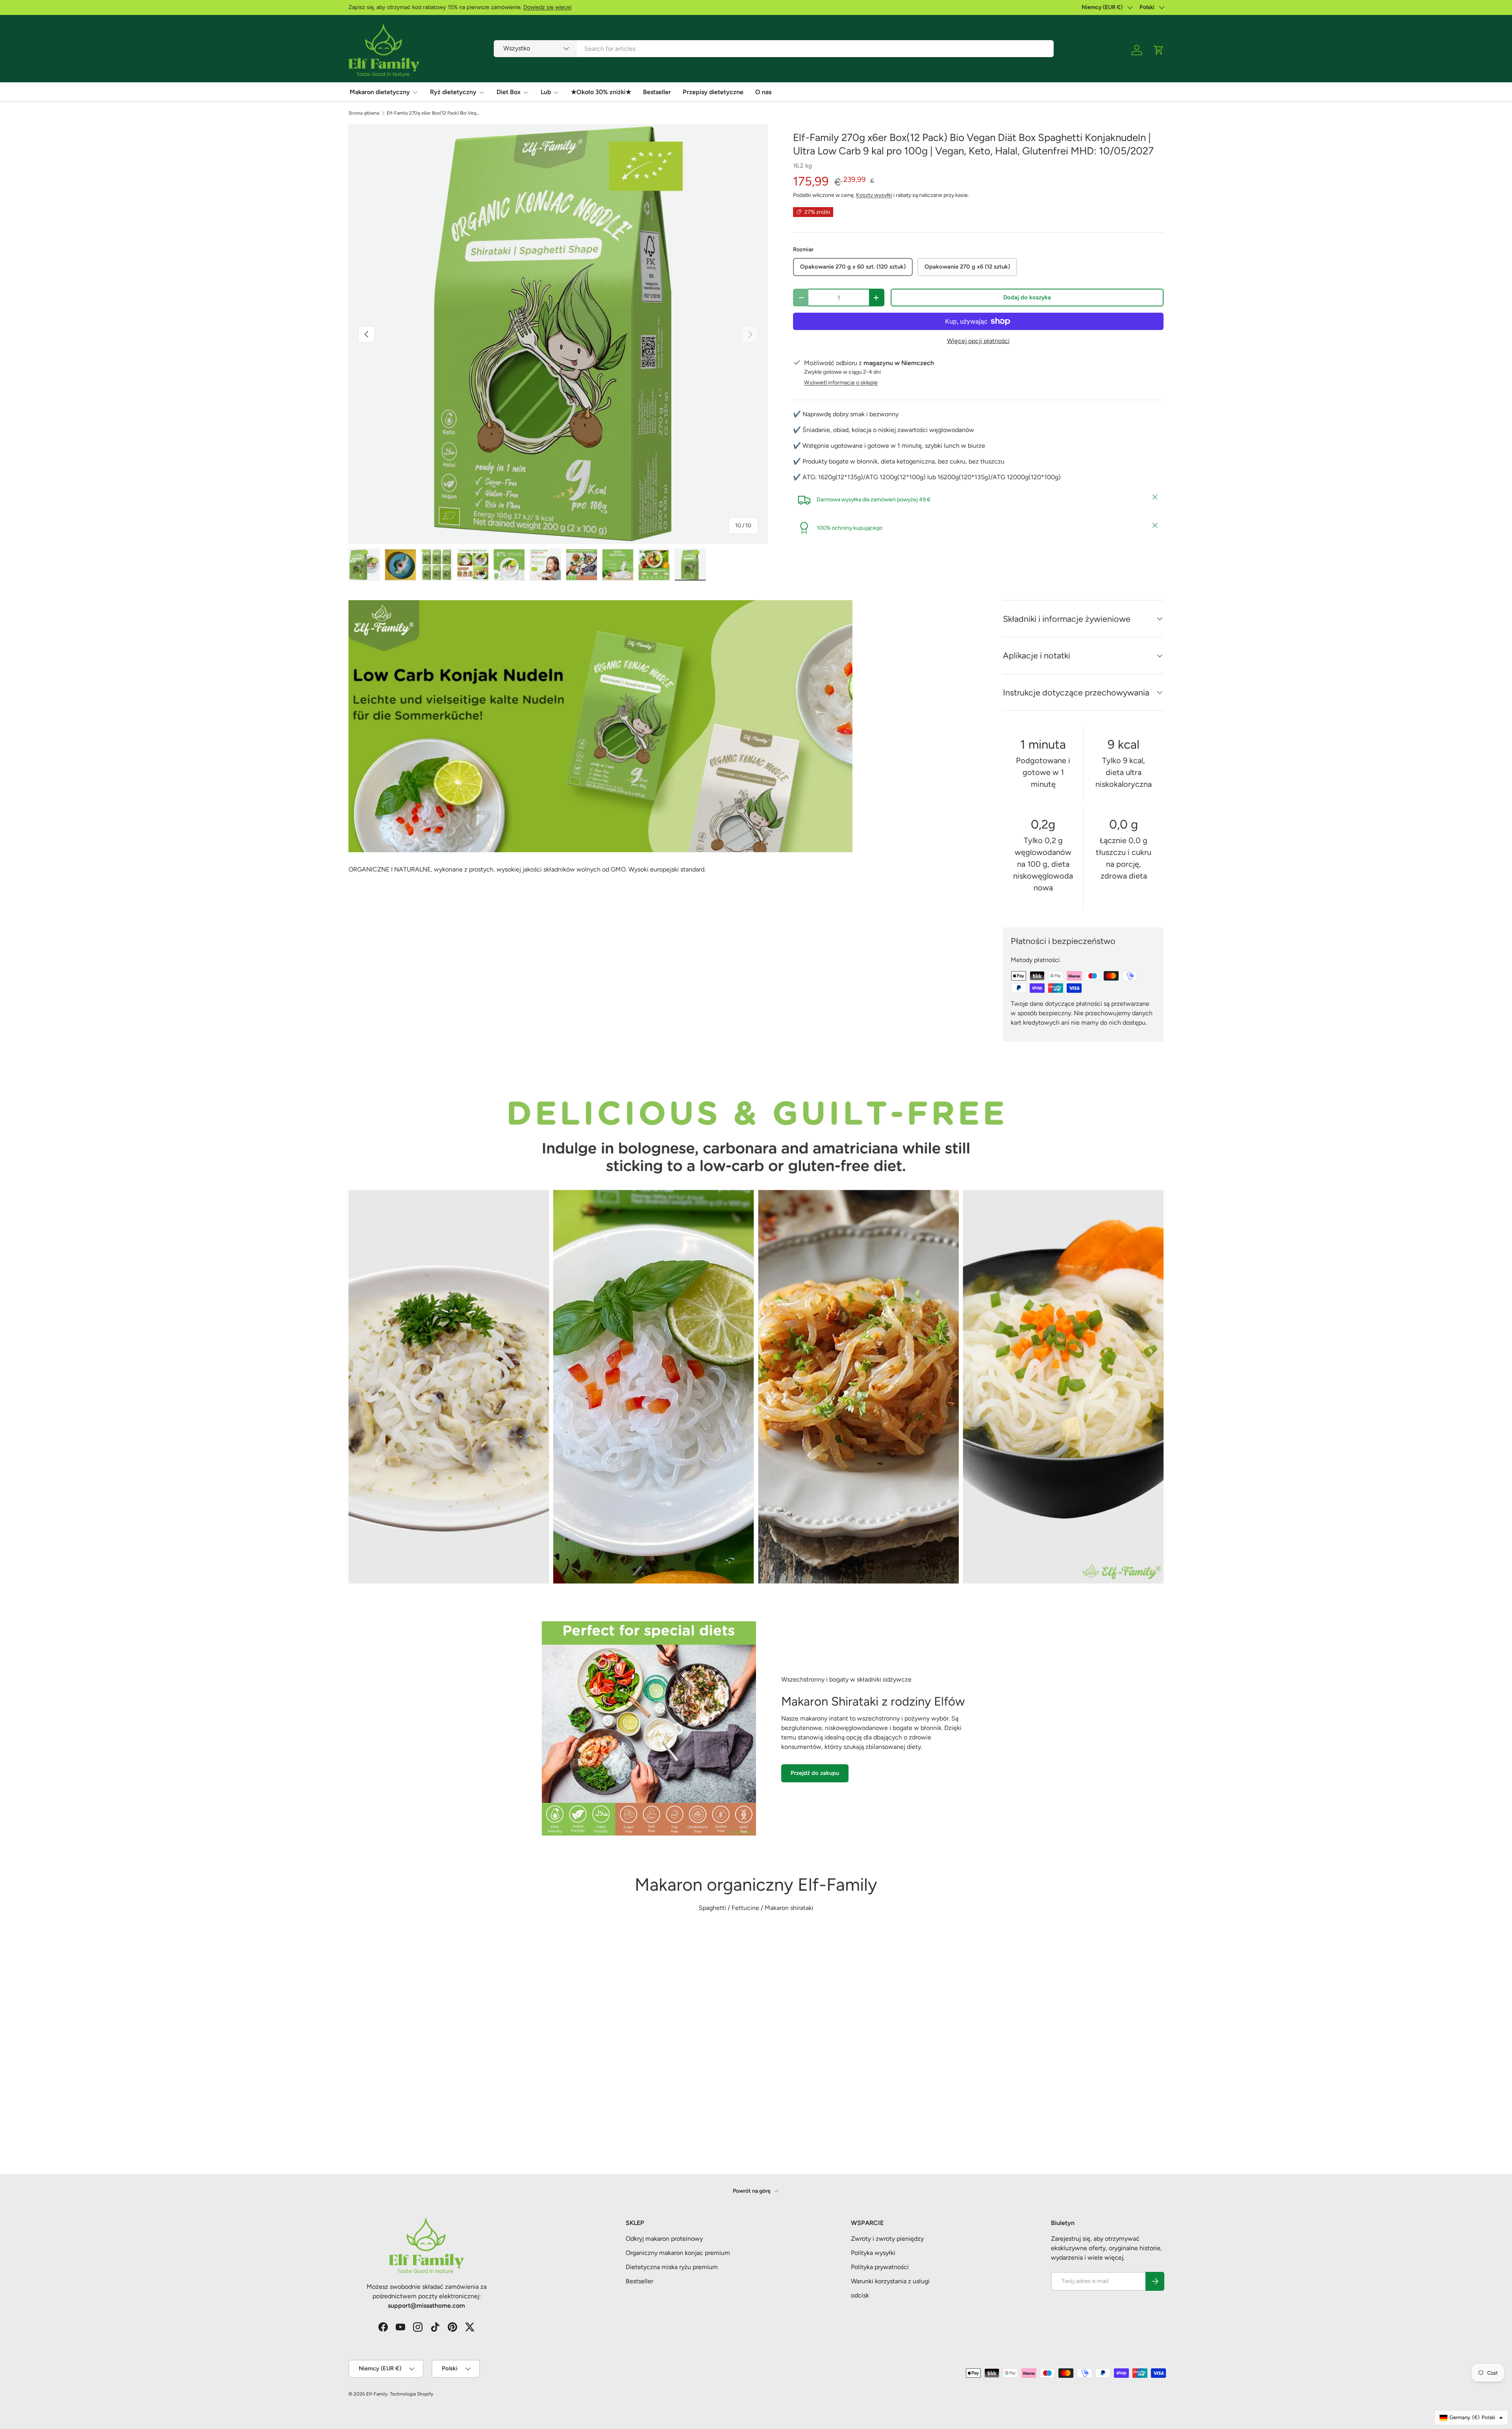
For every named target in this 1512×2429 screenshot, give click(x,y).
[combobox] (774, 49)
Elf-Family (377, 2394)
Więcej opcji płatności (978, 341)
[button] (1159, 50)
